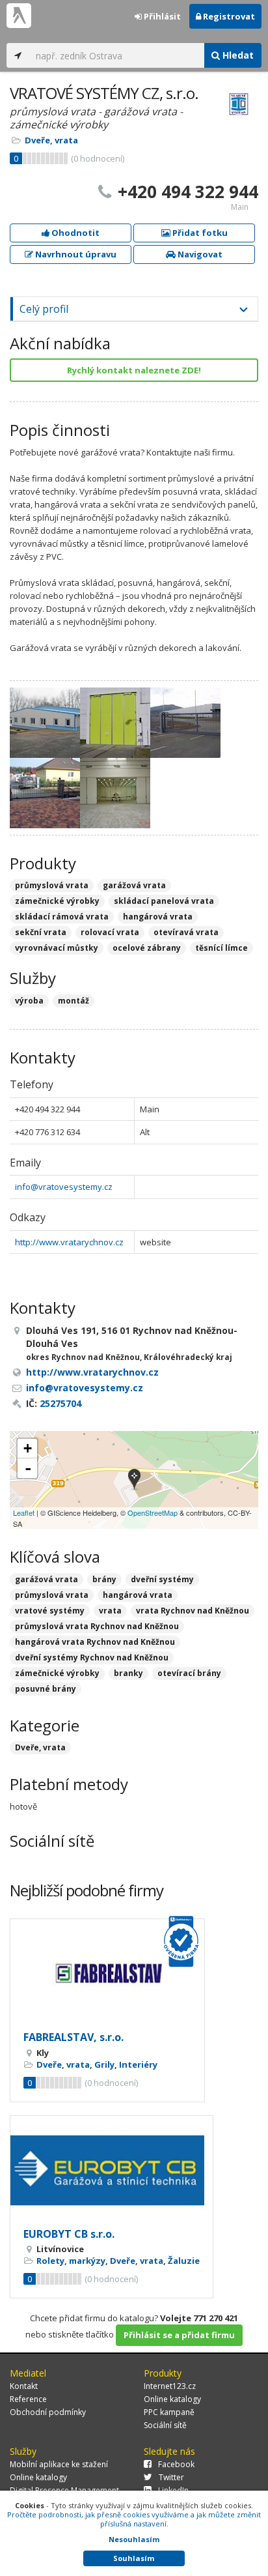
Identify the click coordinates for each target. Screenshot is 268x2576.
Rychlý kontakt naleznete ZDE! (134, 370)
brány (104, 1579)
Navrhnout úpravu (75, 254)
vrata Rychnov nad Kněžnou (193, 1611)
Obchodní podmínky (48, 2412)
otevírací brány (189, 1673)
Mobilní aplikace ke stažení (59, 2464)
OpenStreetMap (153, 1512)
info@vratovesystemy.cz (64, 1187)
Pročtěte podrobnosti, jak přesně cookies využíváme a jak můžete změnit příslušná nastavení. (134, 2519)
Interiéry (138, 2064)
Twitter (171, 2477)
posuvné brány (46, 1689)
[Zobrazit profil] (107, 1974)
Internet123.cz (170, 2386)
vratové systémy (50, 1611)
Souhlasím (134, 2558)
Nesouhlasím (134, 2539)
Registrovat (228, 16)
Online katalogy (172, 2399)
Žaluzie (184, 2261)
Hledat (237, 55)
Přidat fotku (199, 233)
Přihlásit (161, 16)
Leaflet (24, 1512)
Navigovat (199, 254)
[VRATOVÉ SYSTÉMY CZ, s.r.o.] (134, 1480)
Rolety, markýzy (71, 2261)
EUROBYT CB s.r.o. (69, 2234)
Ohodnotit (74, 233)
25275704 (60, 1403)
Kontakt (24, 2386)
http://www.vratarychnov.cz (69, 1242)
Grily (104, 2064)
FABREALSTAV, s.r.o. (74, 2037)
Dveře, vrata (51, 140)
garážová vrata (47, 1579)
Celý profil (44, 309)
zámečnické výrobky (57, 1673)
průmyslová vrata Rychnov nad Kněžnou (97, 1626)
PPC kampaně (169, 2412)
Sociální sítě (165, 2425)
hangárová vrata (138, 1595)
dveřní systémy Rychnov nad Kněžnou (92, 1657)
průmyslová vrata (52, 1595)
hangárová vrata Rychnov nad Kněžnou (95, 1642)
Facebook (176, 2464)
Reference (28, 2399)
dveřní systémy (162, 1579)
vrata (110, 1611)
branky (128, 1673)
